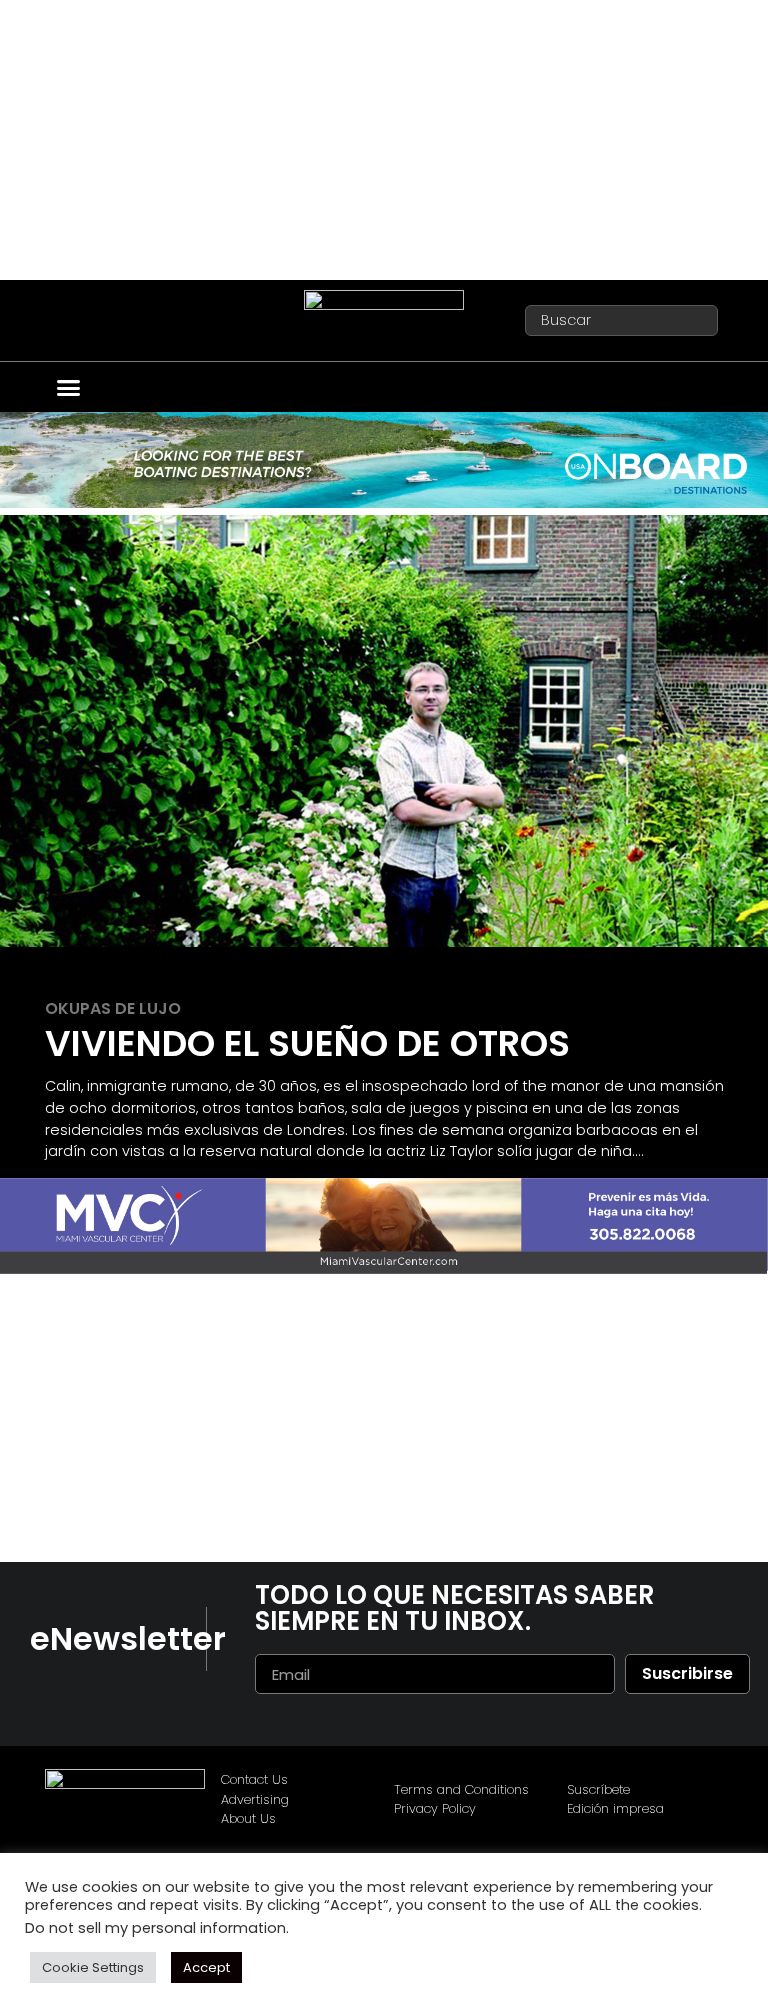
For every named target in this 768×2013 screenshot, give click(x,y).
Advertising (255, 1799)
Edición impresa (615, 1808)
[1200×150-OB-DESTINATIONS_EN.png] (384, 502)
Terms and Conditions (461, 1789)
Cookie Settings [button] (93, 1967)
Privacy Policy (435, 1808)
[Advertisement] (384, 140)
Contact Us (254, 1779)
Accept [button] (206, 1967)
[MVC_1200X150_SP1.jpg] (384, 1268)
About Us (248, 1818)
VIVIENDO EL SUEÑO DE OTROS (307, 1043)
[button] (69, 388)
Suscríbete (598, 1789)
